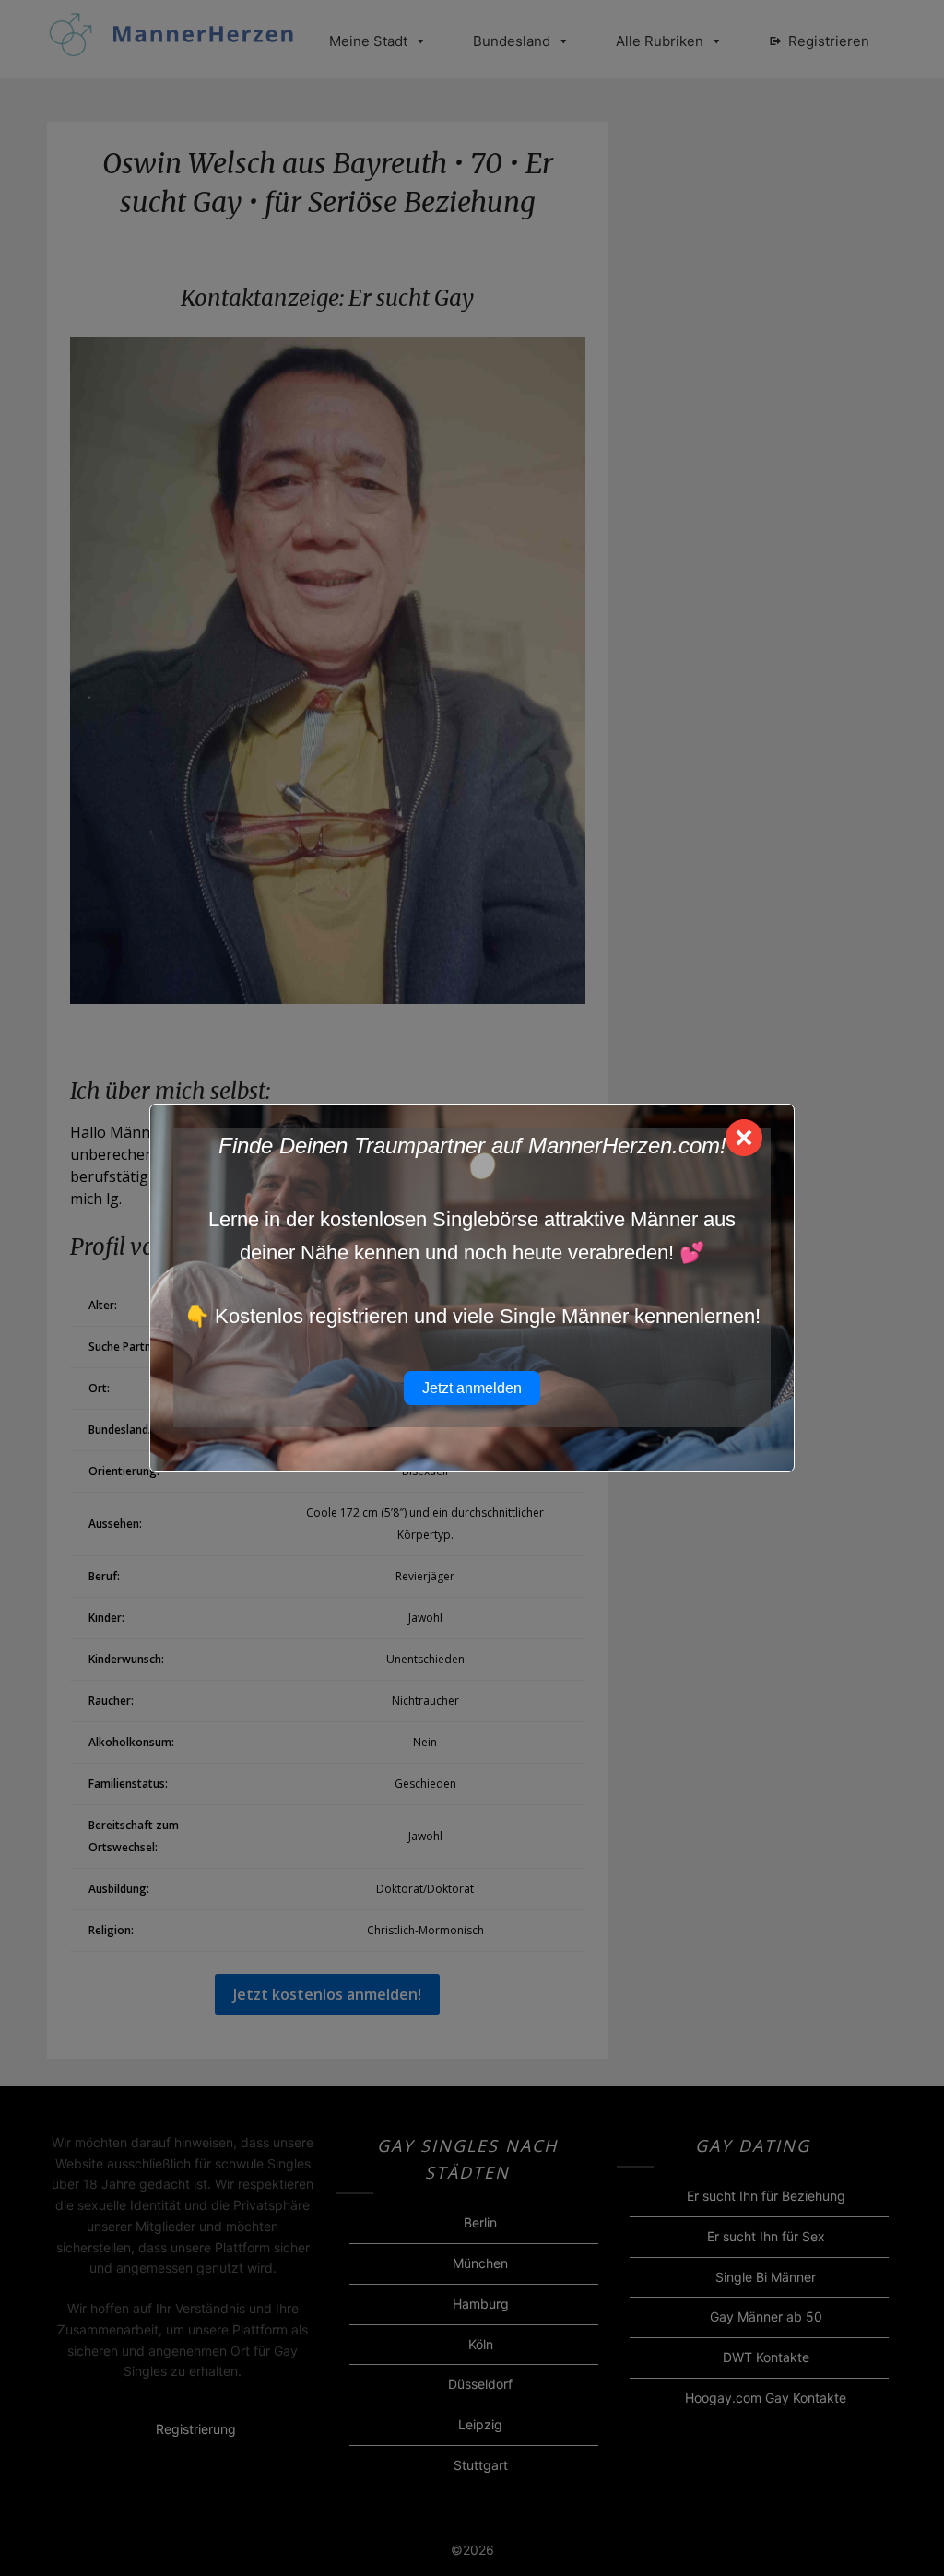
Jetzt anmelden (472, 1388)
